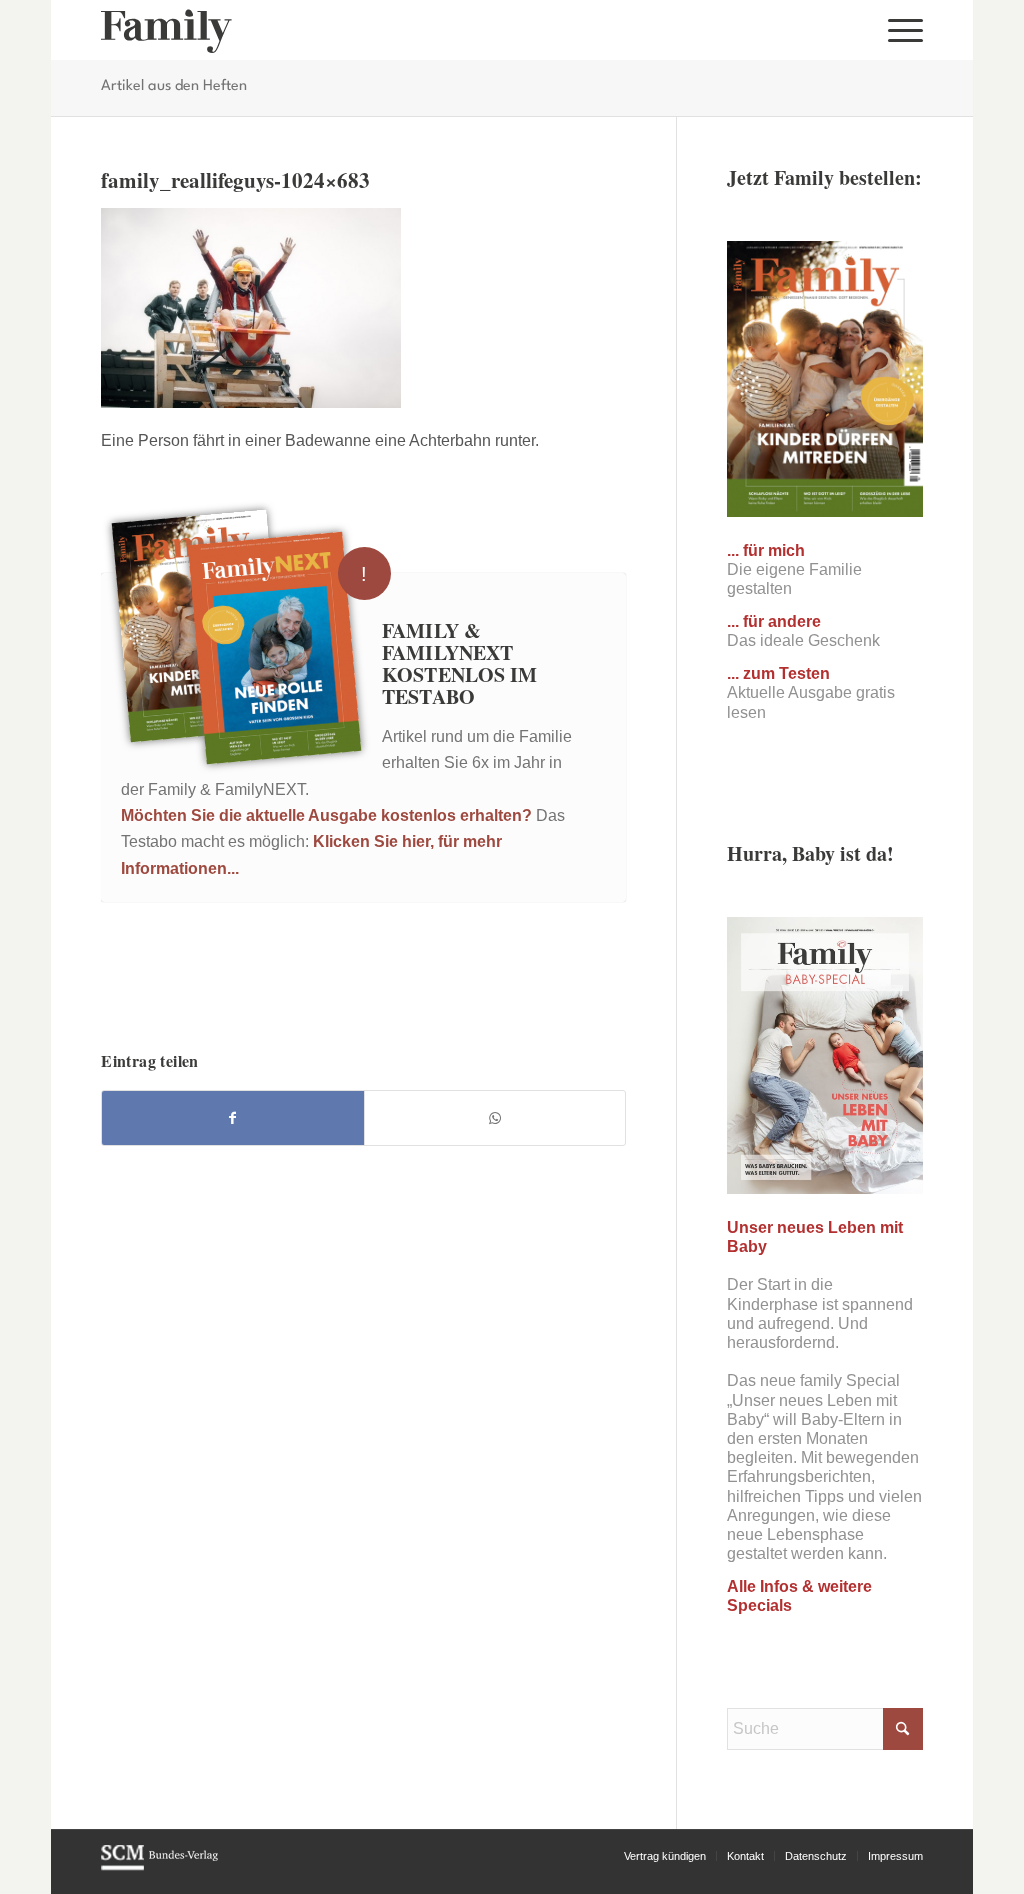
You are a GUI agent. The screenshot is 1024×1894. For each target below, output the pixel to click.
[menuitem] (899, 30)
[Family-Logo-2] (166, 30)
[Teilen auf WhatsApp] (495, 1118)
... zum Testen (778, 673)
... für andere (774, 621)
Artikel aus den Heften (174, 86)
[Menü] (899, 30)
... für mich (766, 550)
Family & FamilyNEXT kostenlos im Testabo (459, 663)
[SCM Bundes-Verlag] (159, 1867)
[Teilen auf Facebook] (233, 1118)
